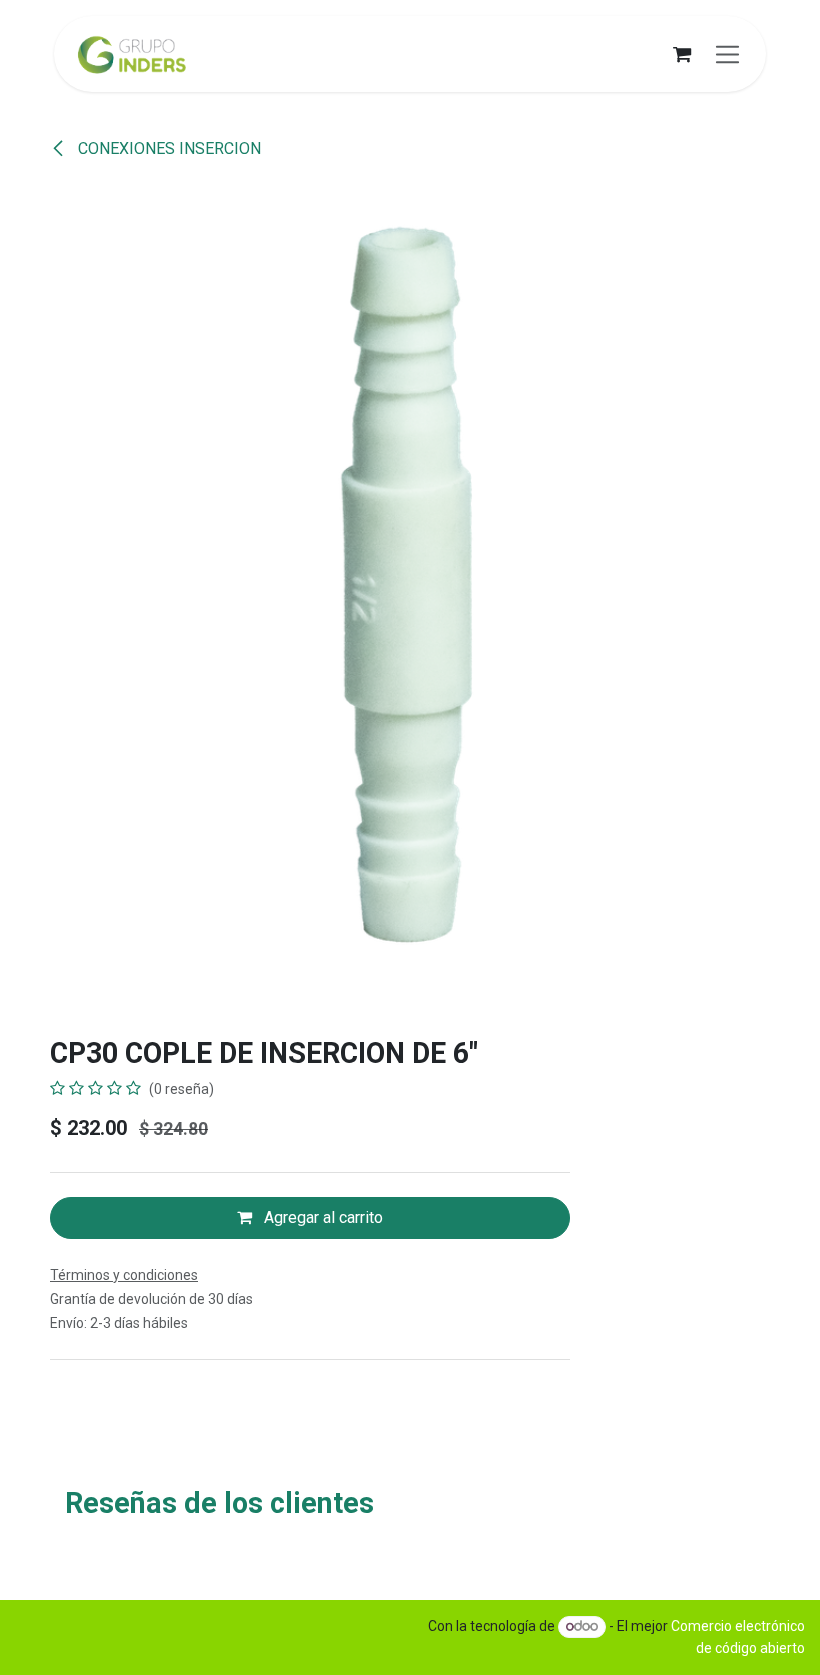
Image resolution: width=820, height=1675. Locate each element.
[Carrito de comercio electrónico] (681, 54)
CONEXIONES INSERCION (167, 148)
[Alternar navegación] (727, 54)
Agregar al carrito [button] (321, 1217)
